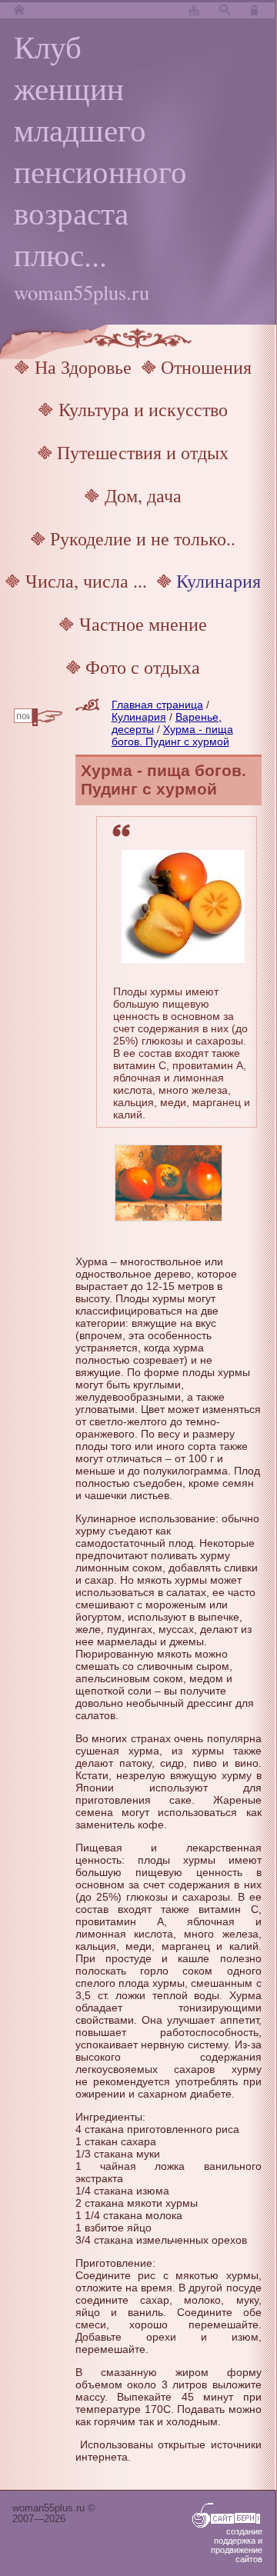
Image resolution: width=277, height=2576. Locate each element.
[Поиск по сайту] (225, 11)
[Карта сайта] (194, 11)
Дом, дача (143, 495)
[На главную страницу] (19, 11)
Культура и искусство (143, 409)
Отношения (206, 367)
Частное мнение (143, 624)
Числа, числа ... (86, 581)
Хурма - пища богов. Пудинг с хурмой (172, 735)
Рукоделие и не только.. (143, 538)
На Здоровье (83, 367)
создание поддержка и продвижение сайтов (237, 2545)
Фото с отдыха (143, 667)
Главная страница (157, 705)
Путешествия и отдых (143, 452)
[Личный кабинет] (256, 11)
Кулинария (219, 581)
